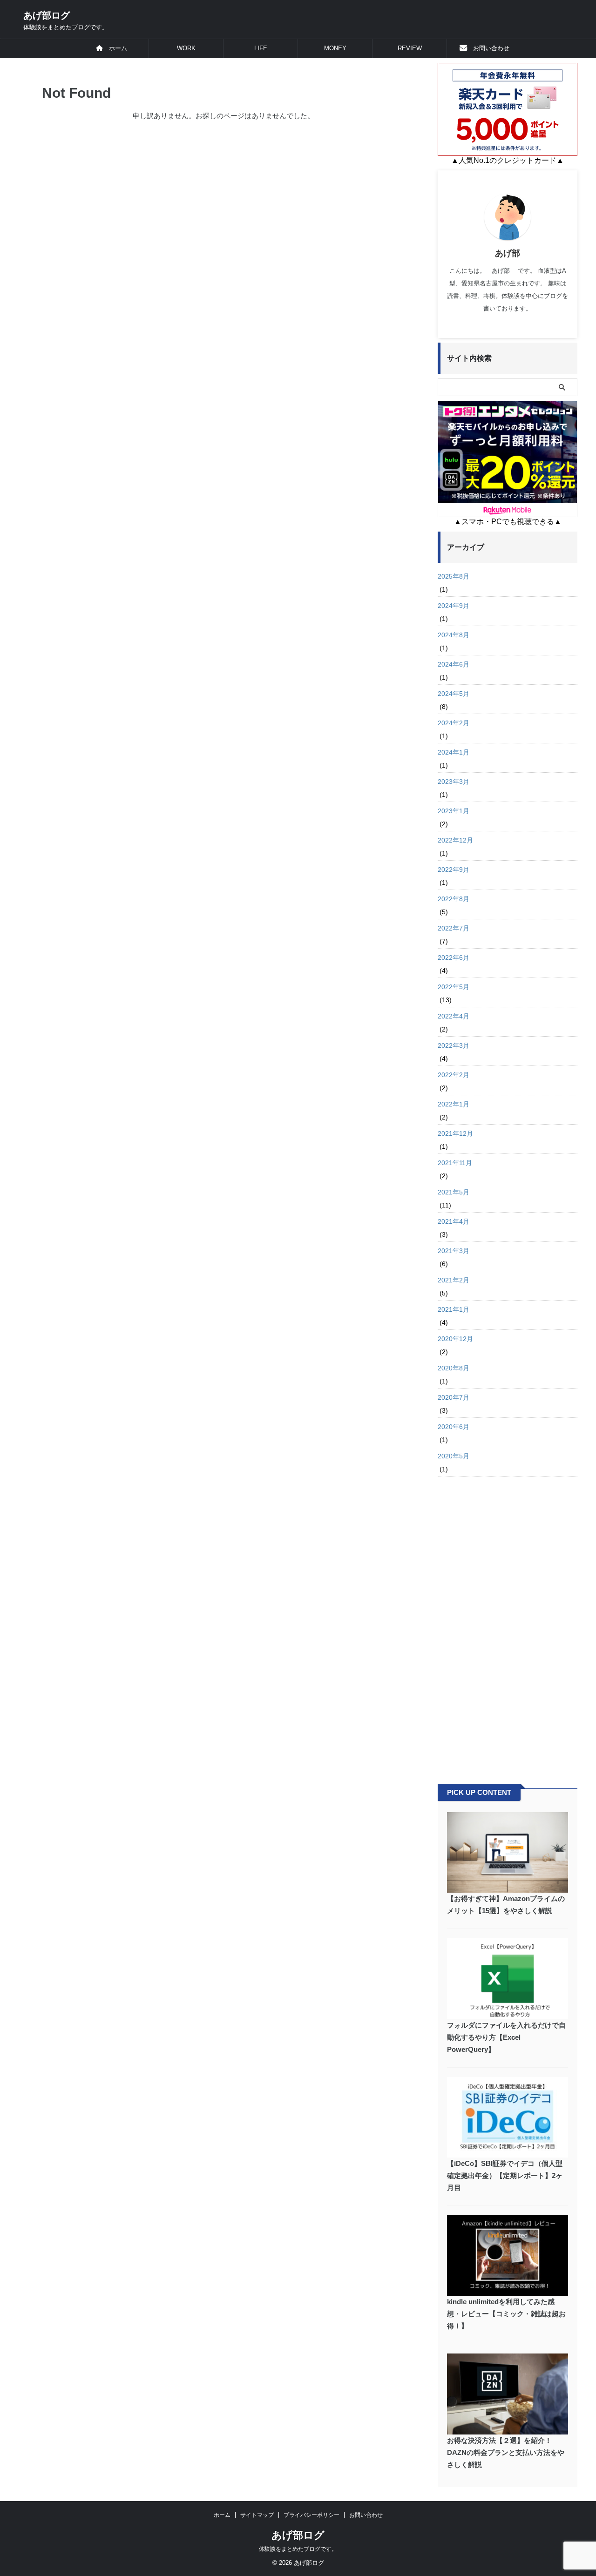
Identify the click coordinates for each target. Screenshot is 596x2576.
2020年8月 (454, 1368)
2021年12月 (455, 1133)
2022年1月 (454, 1104)
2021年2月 (454, 1280)
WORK (186, 48)
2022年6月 (454, 958)
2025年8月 (454, 576)
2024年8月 (454, 635)
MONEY (335, 48)
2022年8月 (454, 899)
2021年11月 (455, 1163)
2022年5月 (454, 987)
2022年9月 (454, 870)
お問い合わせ (488, 48)
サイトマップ (257, 2515)
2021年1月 (454, 1309)
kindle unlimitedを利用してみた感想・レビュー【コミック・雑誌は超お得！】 (506, 2314)
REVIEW (410, 48)
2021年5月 (454, 1192)
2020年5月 (454, 1456)
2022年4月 (454, 1016)
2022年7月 (454, 928)
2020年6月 (454, 1427)
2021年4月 (454, 1221)
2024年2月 (454, 723)
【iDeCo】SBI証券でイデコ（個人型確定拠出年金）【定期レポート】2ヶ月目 (505, 2175)
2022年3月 (454, 1045)
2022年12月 (455, 840)
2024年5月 (454, 694)
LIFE (261, 48)
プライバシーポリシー (312, 2515)
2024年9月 (454, 606)
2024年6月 (454, 664)
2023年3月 (454, 782)
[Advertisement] (508, 1625)
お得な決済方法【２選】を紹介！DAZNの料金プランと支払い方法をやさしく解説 (506, 2452)
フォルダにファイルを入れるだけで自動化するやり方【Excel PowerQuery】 (506, 2037)
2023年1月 (454, 811)
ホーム (115, 48)
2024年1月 (454, 752)
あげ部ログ (47, 15)
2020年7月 (454, 1397)
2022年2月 (454, 1075)
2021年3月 (454, 1251)
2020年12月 (455, 1339)
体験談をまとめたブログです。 (298, 2549)
